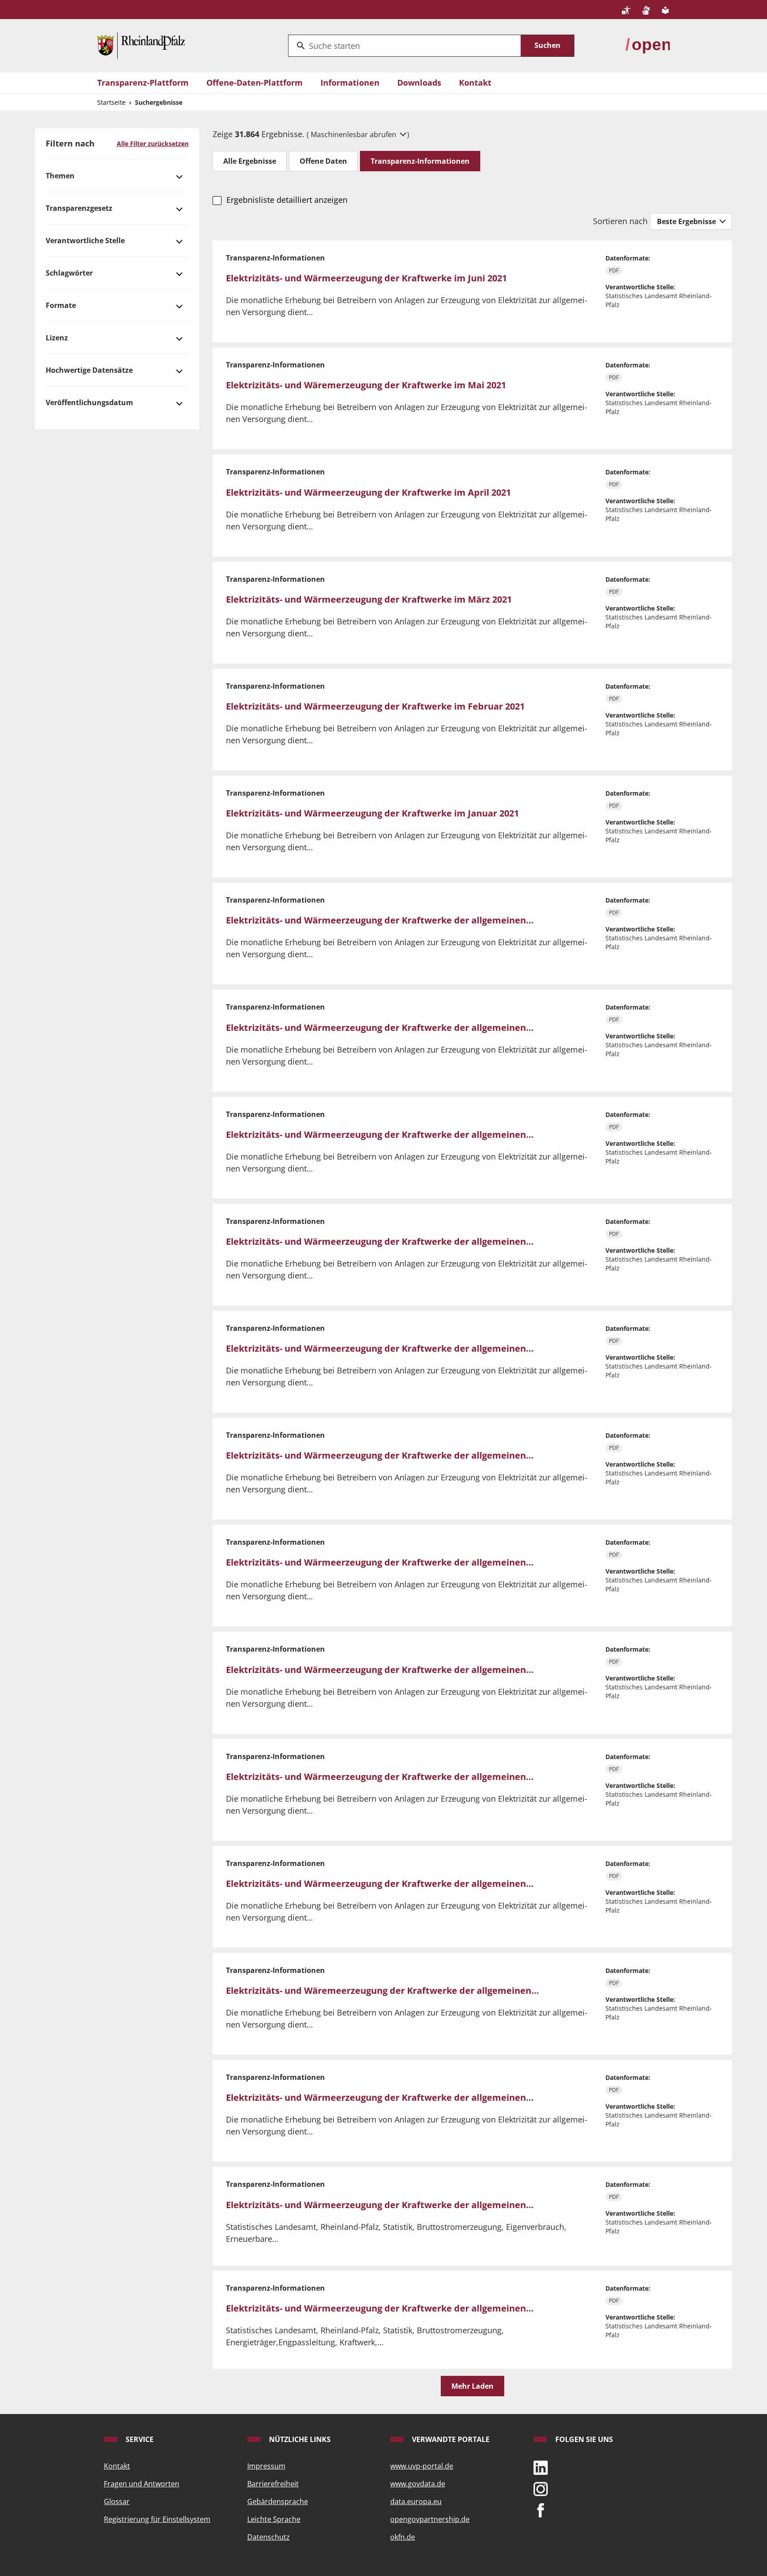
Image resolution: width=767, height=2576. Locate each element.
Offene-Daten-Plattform (255, 83)
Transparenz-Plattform (143, 83)
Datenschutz (269, 2537)
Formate (61, 305)
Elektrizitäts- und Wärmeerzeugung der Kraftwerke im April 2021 (368, 492)
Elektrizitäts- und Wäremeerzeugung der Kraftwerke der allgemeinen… (382, 1990)
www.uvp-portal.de (422, 2466)
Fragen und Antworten (142, 2484)
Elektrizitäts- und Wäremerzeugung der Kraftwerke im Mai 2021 (366, 385)
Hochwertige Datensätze (89, 370)
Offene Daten (323, 161)
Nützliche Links (299, 2439)
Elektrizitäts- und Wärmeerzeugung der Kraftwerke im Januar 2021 (372, 813)
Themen (60, 176)
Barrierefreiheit (273, 2484)
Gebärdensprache (278, 2501)
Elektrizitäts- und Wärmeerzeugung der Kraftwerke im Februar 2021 (375, 706)
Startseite (111, 102)
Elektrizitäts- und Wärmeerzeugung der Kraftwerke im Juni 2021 (366, 278)
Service (139, 2439)
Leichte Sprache (274, 2519)
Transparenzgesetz (79, 208)
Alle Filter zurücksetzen (153, 144)
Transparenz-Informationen (420, 161)
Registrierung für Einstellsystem (157, 2519)
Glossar (117, 2501)
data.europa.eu (416, 2501)
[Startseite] (141, 45)
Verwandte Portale (450, 2439)
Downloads (419, 83)
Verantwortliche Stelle (85, 241)
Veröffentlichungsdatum (89, 402)
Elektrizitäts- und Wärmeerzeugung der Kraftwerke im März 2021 (369, 599)
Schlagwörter (69, 273)
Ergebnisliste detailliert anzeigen (287, 200)
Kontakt (475, 83)
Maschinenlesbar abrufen (354, 134)
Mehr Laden (472, 2386)
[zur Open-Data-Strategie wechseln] (648, 45)
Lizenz (57, 338)
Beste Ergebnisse (687, 221)
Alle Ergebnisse (250, 161)
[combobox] (405, 46)
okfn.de (403, 2537)
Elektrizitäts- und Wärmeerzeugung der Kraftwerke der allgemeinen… (380, 920)
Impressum (266, 2466)
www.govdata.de (418, 2484)
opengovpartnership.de (430, 2519)
